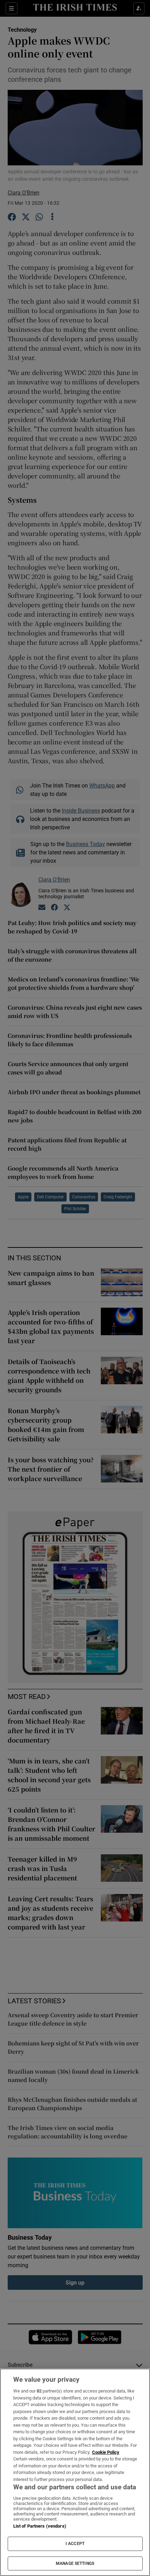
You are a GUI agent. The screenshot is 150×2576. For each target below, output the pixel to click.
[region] (75, 2472)
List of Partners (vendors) (40, 2526)
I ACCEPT (75, 2544)
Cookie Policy (106, 2452)
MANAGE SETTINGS (75, 2563)
